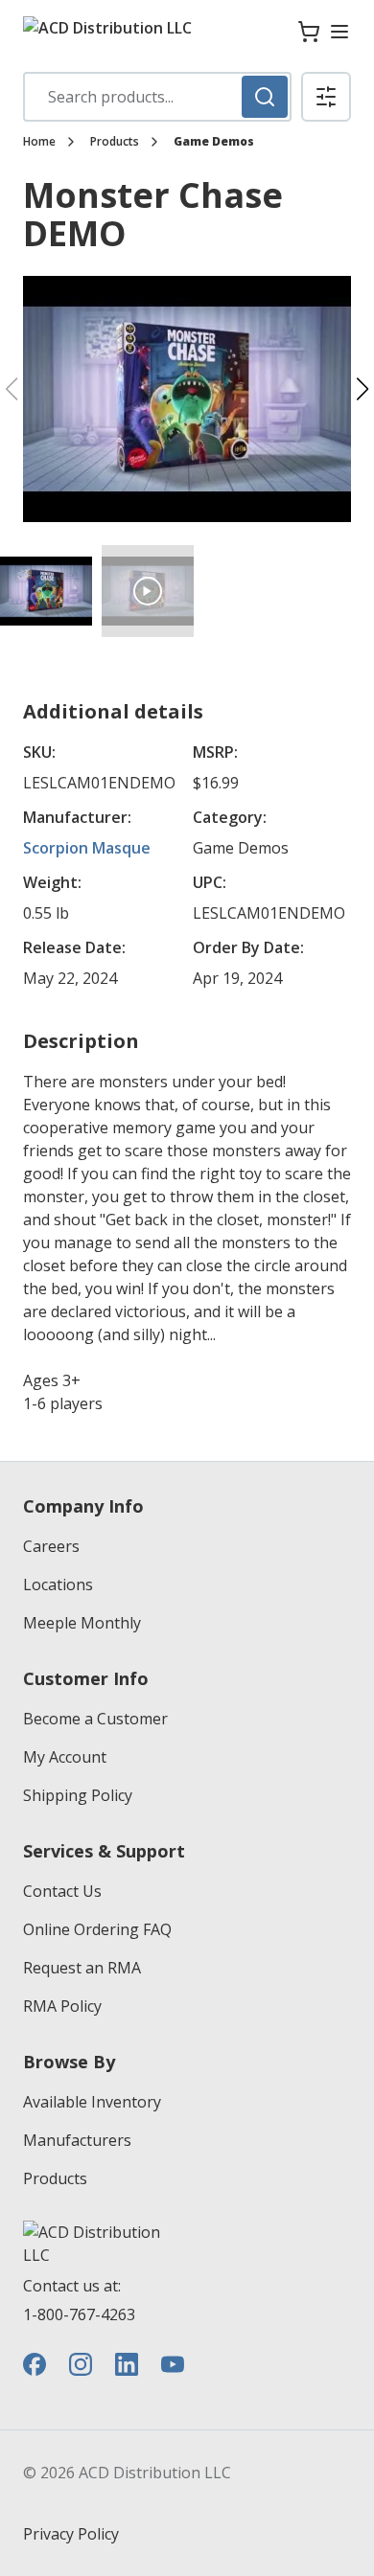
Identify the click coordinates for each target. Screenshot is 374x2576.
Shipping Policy (78, 1795)
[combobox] (157, 97)
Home (39, 142)
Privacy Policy (71, 2534)
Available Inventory (92, 2102)
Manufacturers (77, 2140)
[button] (326, 97)
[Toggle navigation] (339, 32)
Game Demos (214, 142)
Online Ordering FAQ (97, 1929)
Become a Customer (95, 1719)
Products (115, 142)
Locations (58, 1584)
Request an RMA (82, 1968)
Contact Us (62, 1891)
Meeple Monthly (82, 1623)
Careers (51, 1546)
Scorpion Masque (87, 848)
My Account (65, 1757)
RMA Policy (62, 2006)
